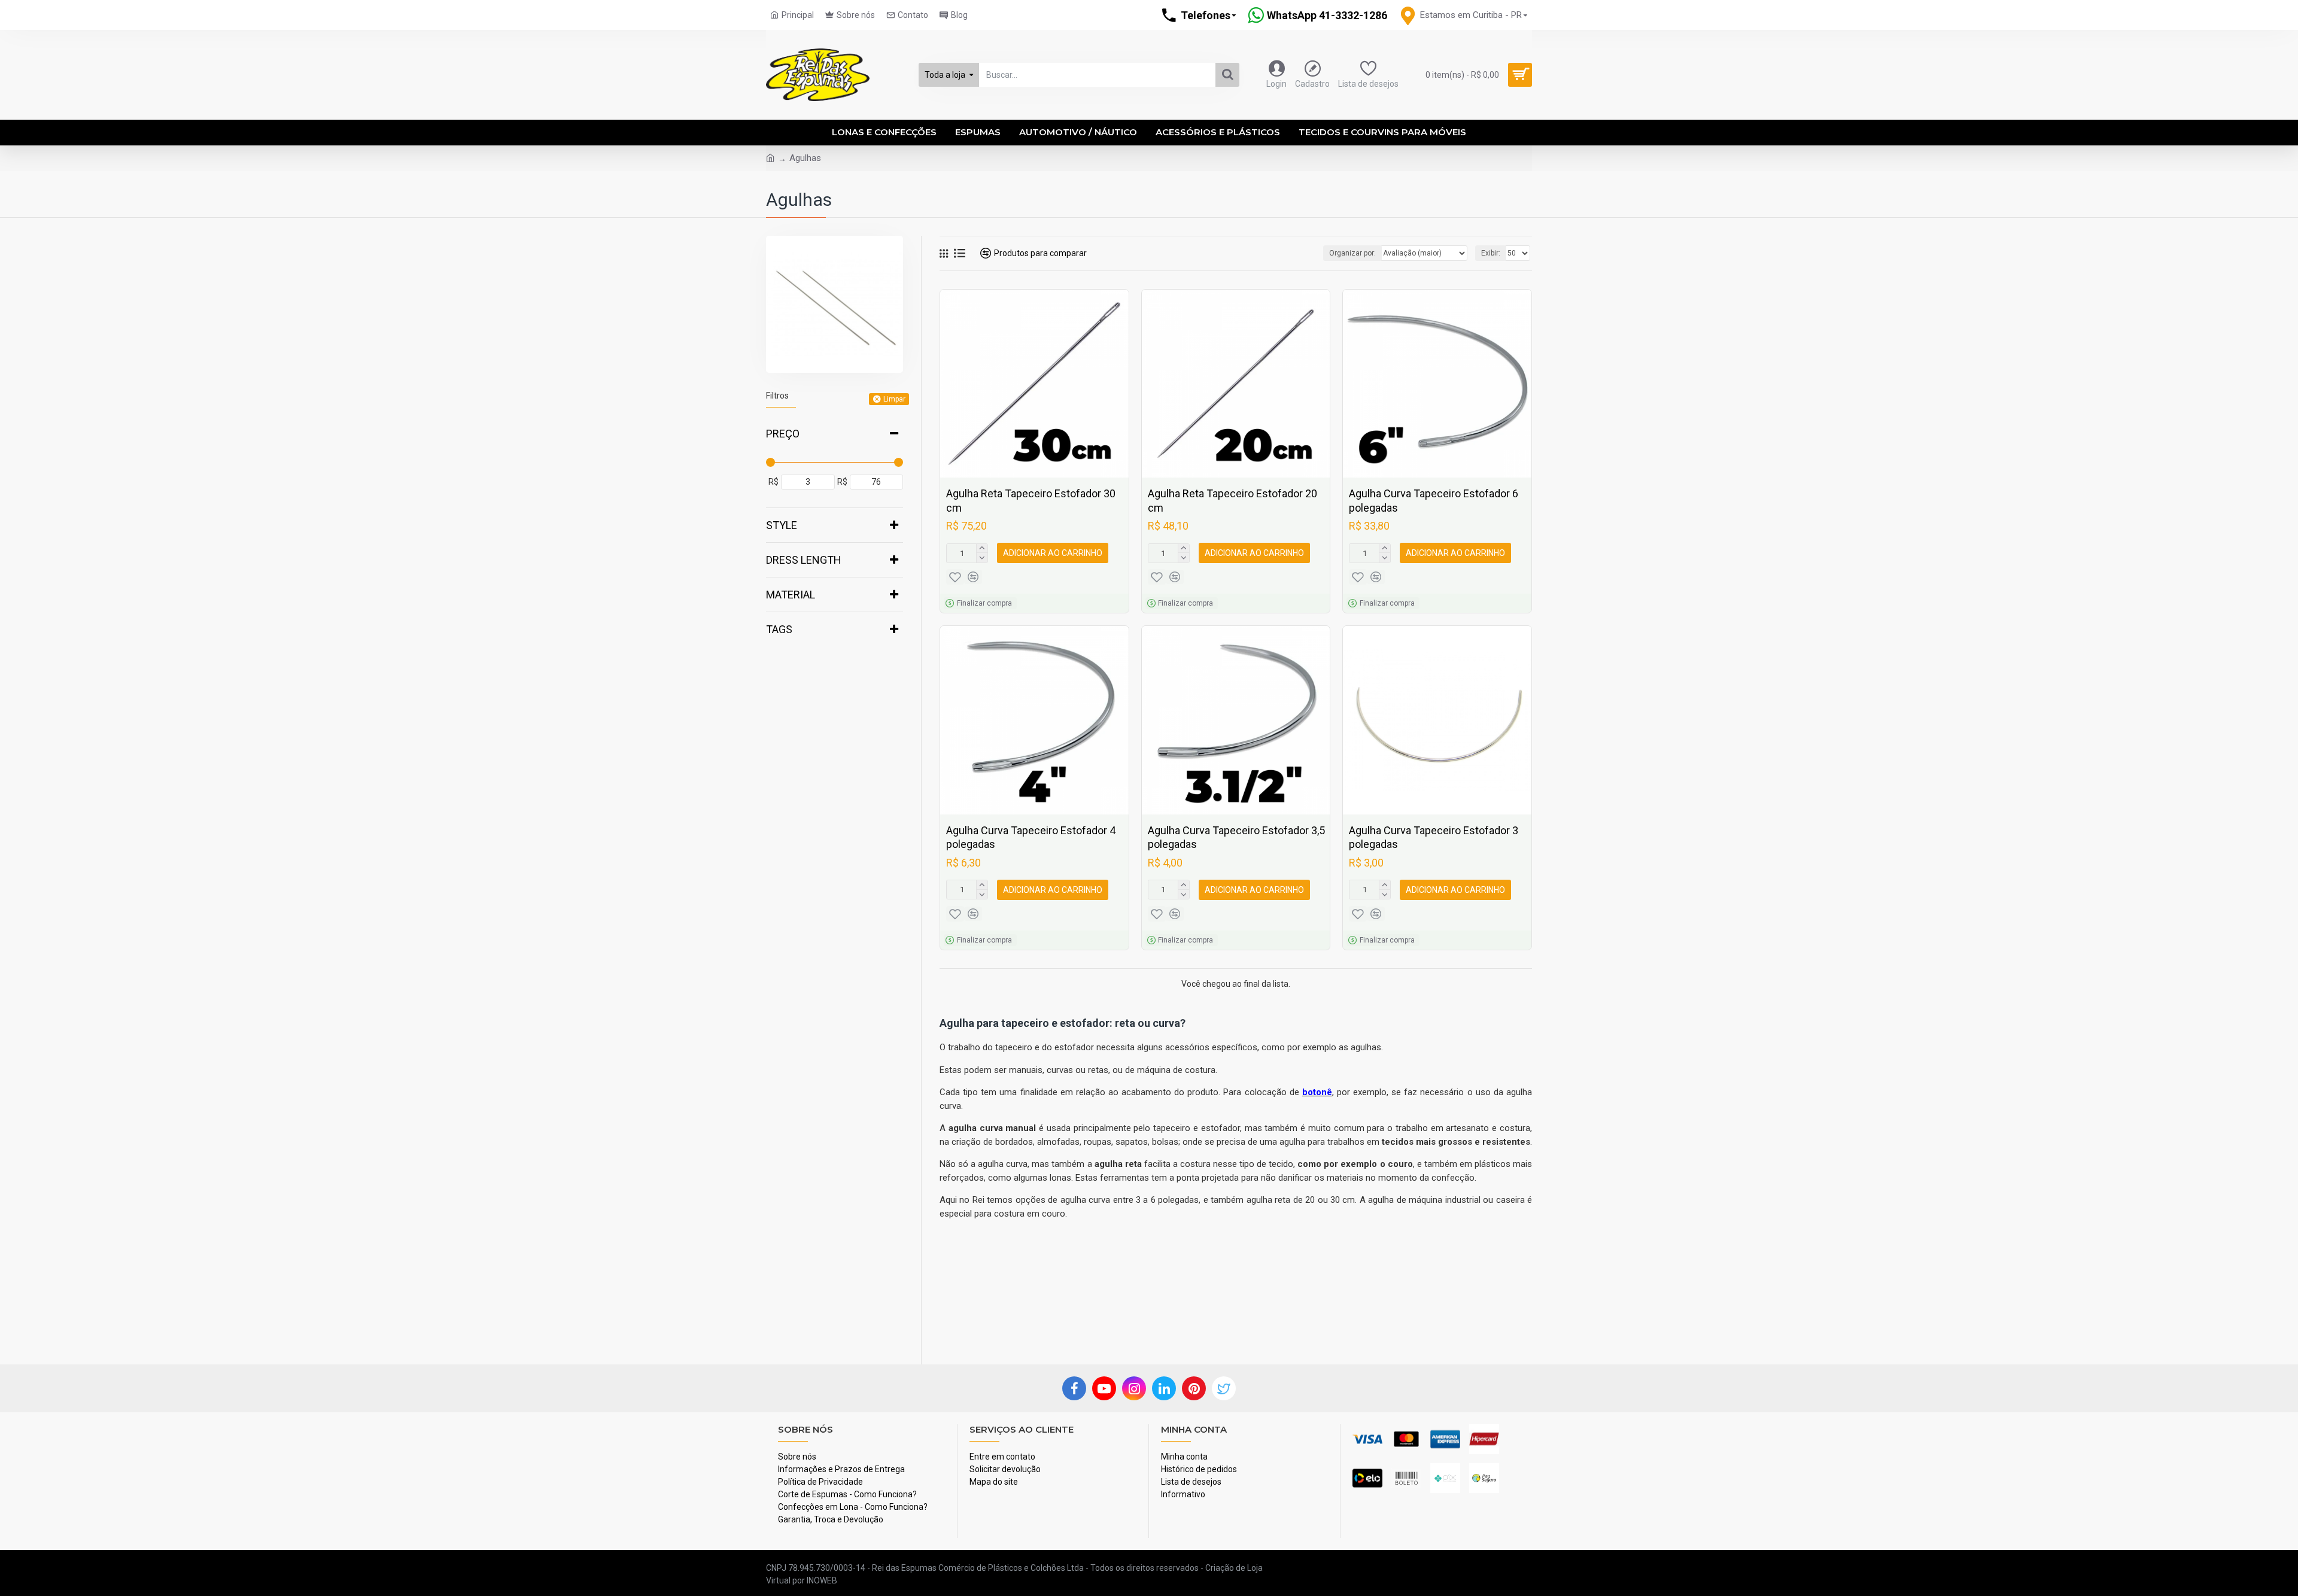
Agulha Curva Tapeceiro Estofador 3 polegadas (1434, 837)
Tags (779, 629)
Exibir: (1491, 253)
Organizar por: (1352, 253)
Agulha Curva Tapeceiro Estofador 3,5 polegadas (1236, 837)
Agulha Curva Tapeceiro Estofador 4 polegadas (1031, 837)
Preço (783, 434)
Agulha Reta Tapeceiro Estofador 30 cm (1031, 500)
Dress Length (804, 560)
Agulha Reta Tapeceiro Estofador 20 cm (1232, 500)
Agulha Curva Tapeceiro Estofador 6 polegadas (1434, 500)
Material (791, 595)
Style (782, 525)
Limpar (894, 399)
